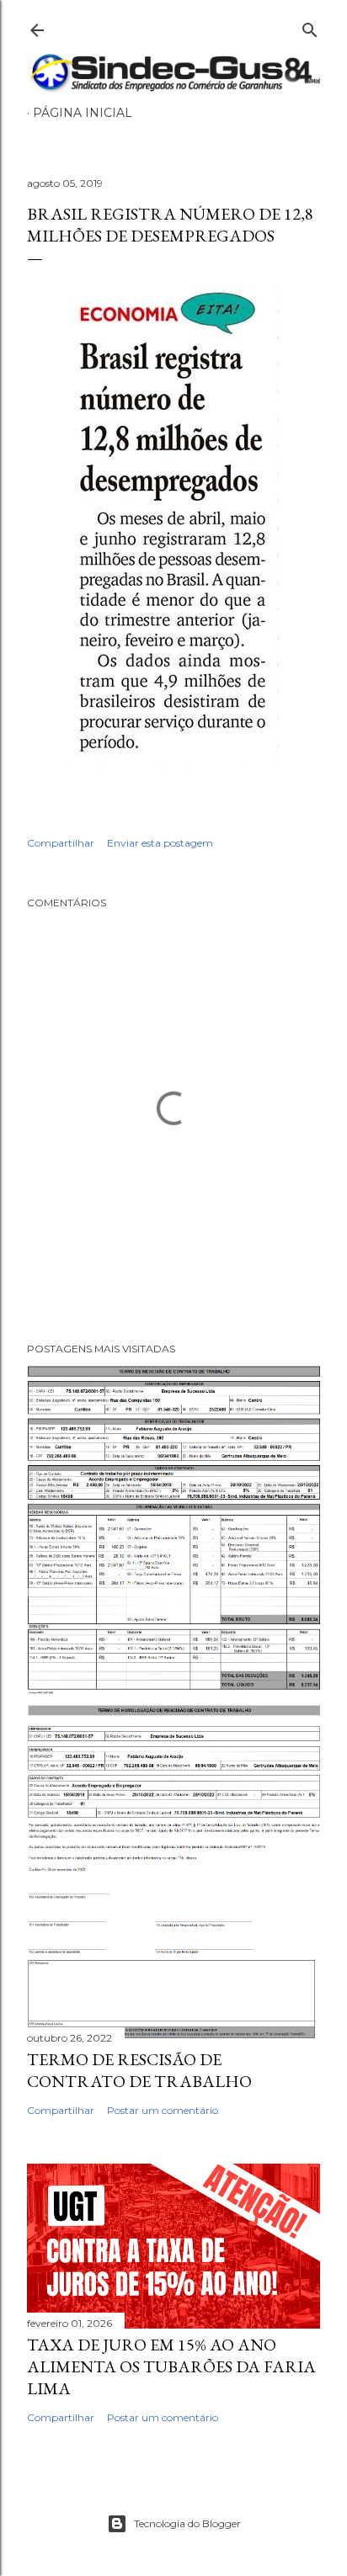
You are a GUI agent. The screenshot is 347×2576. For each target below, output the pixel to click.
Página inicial (83, 113)
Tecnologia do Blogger (187, 2523)
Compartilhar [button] (61, 843)
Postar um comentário (163, 2110)
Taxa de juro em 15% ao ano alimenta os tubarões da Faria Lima (171, 2366)
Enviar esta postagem (160, 843)
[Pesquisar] (310, 27)
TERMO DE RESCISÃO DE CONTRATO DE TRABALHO (139, 2070)
